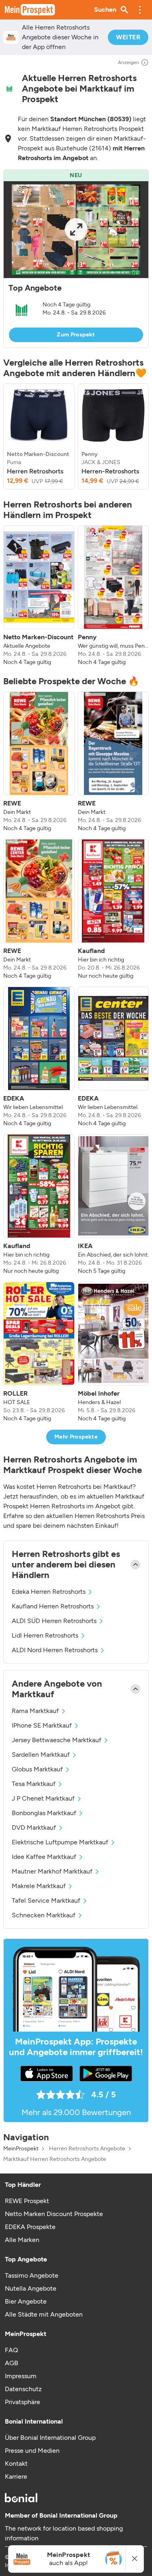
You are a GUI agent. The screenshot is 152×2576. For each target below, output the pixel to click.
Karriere (16, 2476)
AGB (12, 2363)
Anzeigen (128, 62)
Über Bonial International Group (50, 2438)
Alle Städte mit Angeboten (44, 2314)
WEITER (128, 37)
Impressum (21, 2376)
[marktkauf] (9, 89)
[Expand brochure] (76, 230)
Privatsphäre (22, 2402)
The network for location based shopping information (64, 2533)
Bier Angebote (26, 2301)
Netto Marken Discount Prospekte (54, 2214)
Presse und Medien (32, 2451)
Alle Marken (22, 2240)
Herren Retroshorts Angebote (87, 2149)
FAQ (11, 2350)
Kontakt (16, 2464)
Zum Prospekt (76, 335)
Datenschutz (23, 2389)
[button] (140, 10)
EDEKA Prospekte (30, 2227)
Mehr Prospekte (76, 1437)
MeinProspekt (21, 2149)
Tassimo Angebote (32, 2275)
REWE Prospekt (27, 2201)
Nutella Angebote (31, 2288)
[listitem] (39, 437)
